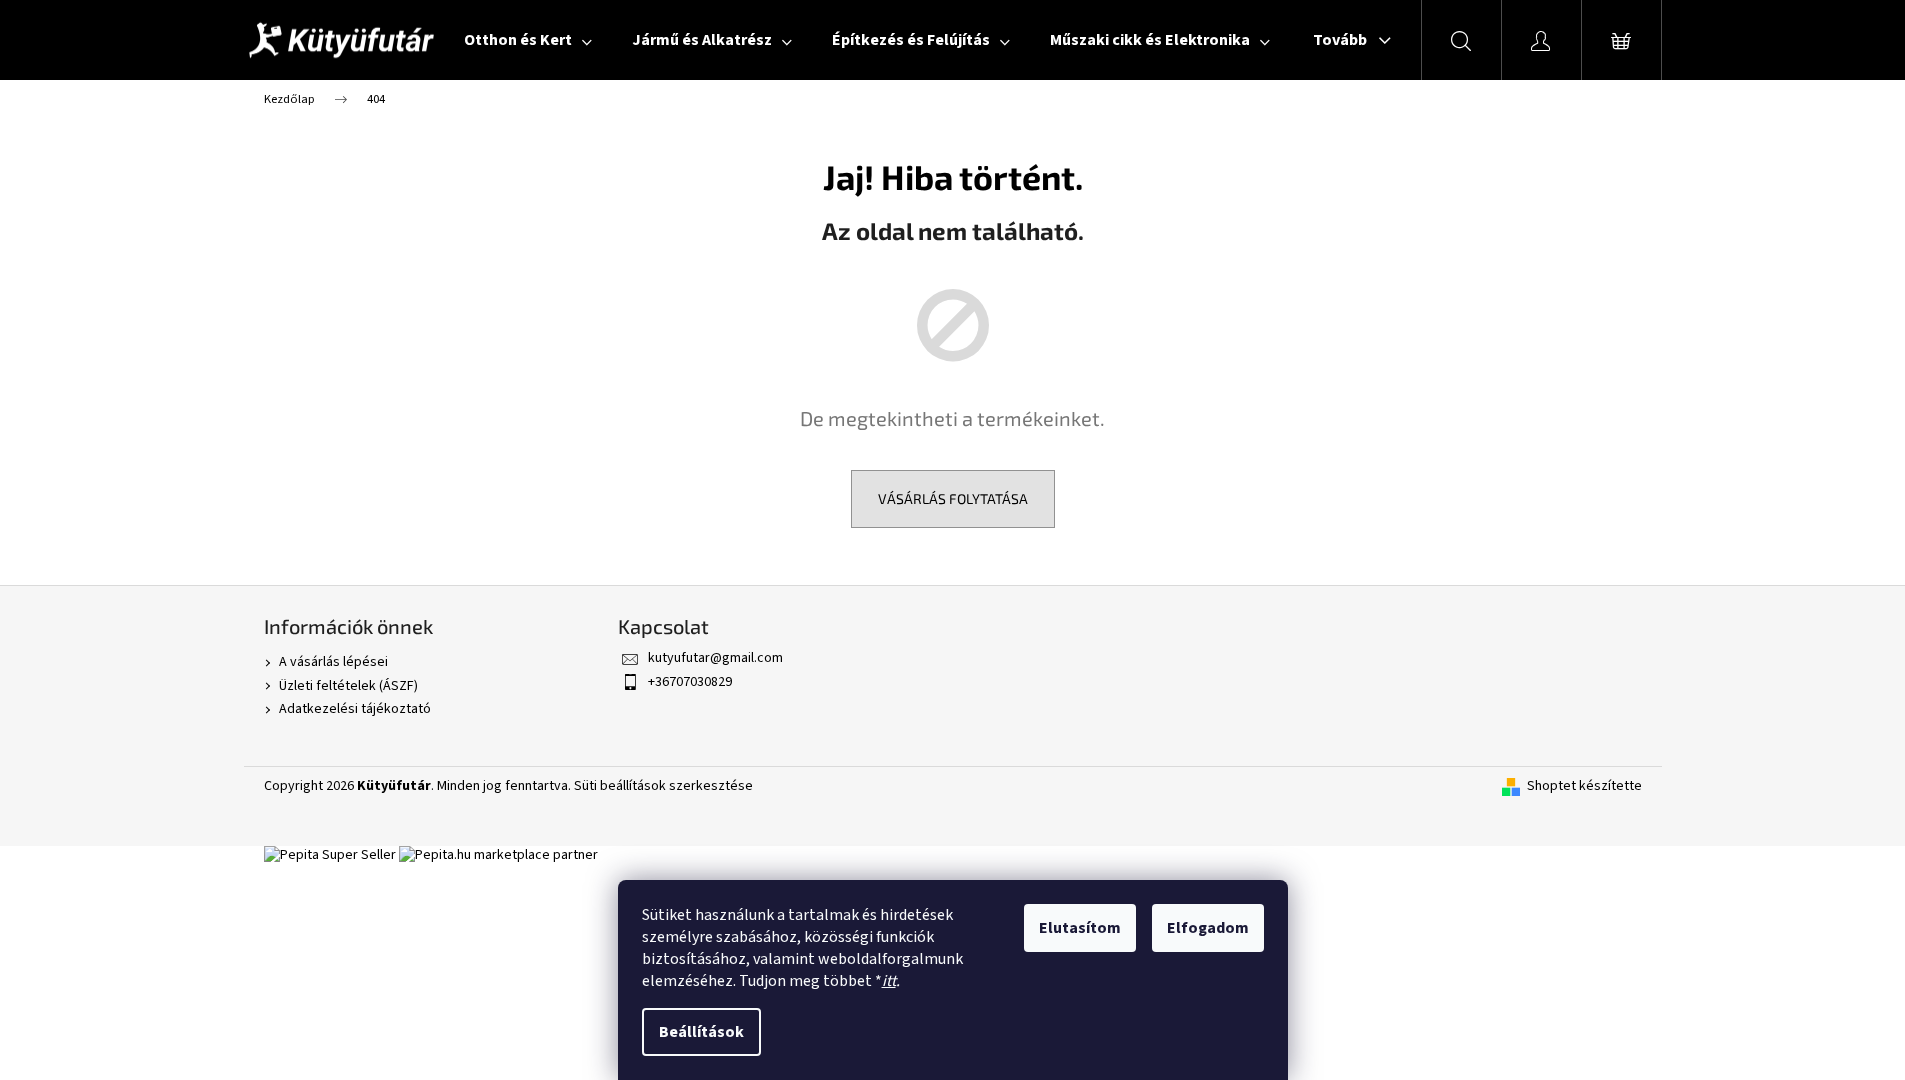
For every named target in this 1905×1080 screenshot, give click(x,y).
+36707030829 (690, 682)
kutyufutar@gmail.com (715, 658)
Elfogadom (1208, 928)
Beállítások (701, 1032)
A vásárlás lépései (333, 662)
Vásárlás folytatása (953, 498)
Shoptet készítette (1584, 786)
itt (889, 981)
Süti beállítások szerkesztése (663, 786)
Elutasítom (1080, 928)
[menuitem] (528, 40)
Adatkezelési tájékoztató (355, 709)
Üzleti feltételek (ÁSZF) (348, 686)
